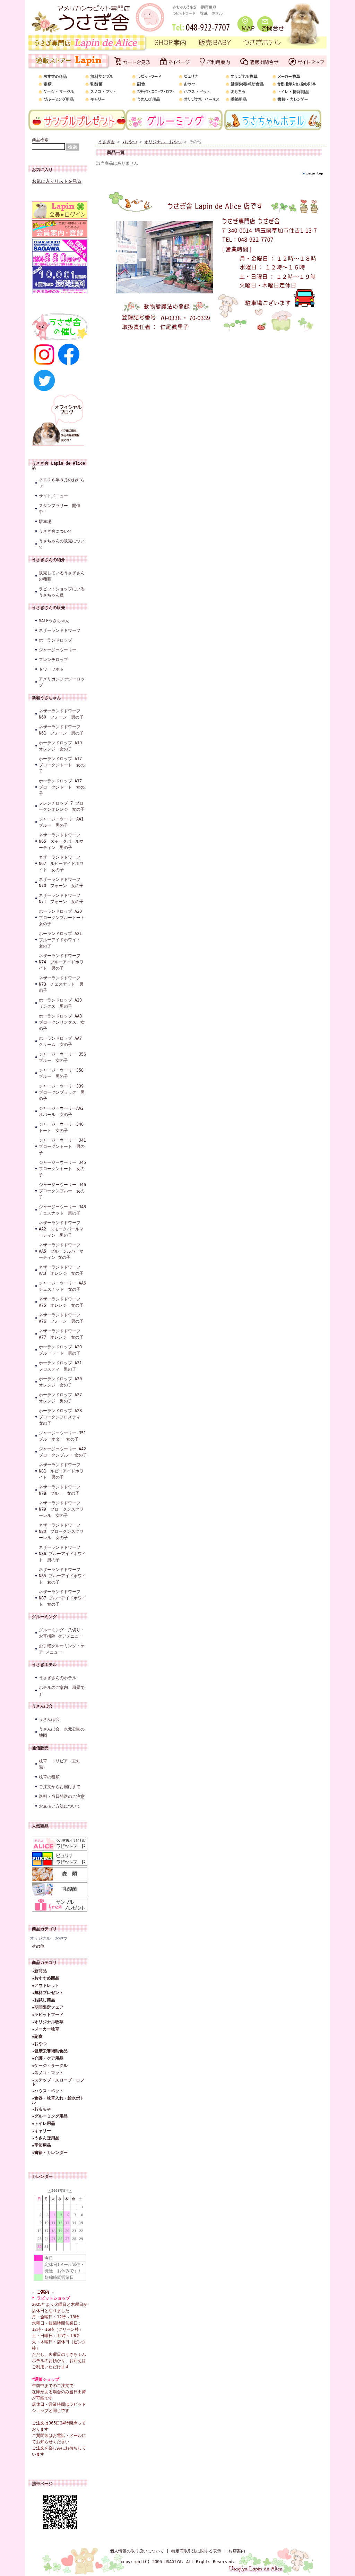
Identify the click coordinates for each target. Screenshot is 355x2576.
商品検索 (40, 140)
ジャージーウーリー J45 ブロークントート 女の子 (63, 1169)
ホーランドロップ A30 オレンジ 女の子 (62, 1382)
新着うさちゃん (46, 698)
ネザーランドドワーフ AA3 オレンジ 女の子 (61, 1270)
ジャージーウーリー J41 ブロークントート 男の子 (63, 1147)
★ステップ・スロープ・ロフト (58, 2082)
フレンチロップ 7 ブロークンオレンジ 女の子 (62, 806)
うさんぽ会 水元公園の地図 (62, 1732)
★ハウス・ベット (48, 2091)
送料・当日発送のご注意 (62, 1796)
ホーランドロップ (55, 640)
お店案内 (237, 2551)
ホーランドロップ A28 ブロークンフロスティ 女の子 (62, 1417)
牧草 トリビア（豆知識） (60, 1764)
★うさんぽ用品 (46, 2138)
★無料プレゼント (48, 1993)
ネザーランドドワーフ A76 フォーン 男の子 (62, 1318)
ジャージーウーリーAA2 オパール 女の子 (63, 1111)
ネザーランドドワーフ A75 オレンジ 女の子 (61, 1302)
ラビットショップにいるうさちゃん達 (62, 592)
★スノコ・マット (48, 2073)
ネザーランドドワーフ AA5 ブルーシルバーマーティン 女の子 (61, 1251)
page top (315, 173)
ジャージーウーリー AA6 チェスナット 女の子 (63, 1286)
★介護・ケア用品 (48, 2058)
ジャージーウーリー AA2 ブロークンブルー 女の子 (63, 1452)
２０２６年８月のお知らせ (62, 483)
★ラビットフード (48, 2015)
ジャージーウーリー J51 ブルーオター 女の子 (63, 1436)
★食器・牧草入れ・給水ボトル (58, 2100)
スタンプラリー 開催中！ (60, 509)
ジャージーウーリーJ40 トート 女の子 (63, 1127)
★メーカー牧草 (46, 2029)
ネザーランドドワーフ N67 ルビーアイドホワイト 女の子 (61, 864)
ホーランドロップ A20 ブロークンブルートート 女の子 (63, 918)
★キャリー (41, 2131)
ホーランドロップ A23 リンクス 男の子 (62, 1003)
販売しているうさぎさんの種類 (62, 576)
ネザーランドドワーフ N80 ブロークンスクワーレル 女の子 (61, 1531)
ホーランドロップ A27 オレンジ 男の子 (62, 1398)
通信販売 (40, 1748)
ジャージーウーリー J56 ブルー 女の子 (63, 1057)
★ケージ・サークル (50, 2066)
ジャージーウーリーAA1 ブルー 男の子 (63, 822)
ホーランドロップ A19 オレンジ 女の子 (60, 746)
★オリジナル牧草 (48, 2022)
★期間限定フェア (48, 2007)
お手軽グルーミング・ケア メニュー (62, 1649)
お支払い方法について (60, 1806)
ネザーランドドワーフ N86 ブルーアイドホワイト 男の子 (62, 1554)
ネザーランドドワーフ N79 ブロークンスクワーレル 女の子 (61, 1509)
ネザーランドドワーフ (60, 630)
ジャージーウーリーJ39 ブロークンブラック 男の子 (63, 1092)
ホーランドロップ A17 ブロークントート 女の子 (62, 765)
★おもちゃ (41, 2109)
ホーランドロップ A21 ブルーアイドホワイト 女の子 (62, 940)
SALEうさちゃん (54, 621)
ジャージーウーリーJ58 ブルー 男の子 (63, 1073)
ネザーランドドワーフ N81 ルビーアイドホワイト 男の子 (61, 1471)
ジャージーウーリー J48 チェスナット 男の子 (63, 1210)
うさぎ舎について (55, 531)
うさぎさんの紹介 (49, 560)
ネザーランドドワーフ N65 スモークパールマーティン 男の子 (61, 841)
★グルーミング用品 (50, 2116)
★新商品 (39, 1971)
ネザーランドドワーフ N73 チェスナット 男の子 (61, 984)
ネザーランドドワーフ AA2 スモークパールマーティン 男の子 (61, 1229)
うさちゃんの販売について (62, 544)
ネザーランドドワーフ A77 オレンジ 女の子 (62, 1334)
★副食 (37, 2036)
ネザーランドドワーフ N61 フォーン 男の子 (61, 730)
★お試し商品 (44, 2000)
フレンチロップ (53, 660)
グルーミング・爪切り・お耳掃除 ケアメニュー (62, 1633)
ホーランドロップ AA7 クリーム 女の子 (62, 1041)
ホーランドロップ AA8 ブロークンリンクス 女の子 (62, 1022)
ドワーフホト (51, 669)
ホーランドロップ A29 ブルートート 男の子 (62, 1350)
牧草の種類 (49, 1777)
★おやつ (39, 2044)
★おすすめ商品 (46, 1978)
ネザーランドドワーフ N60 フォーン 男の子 (61, 714)
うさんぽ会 (42, 1706)
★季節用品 (41, 2145)
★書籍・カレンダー (50, 2153)
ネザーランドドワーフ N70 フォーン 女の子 (61, 883)
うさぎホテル (44, 1665)
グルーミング (44, 1617)
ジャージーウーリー (58, 650)
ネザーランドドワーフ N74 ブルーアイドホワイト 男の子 (61, 962)
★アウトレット (46, 1985)
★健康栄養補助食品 (50, 2051)
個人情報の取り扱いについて (137, 2551)
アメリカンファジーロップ (62, 682)
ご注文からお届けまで (60, 1787)
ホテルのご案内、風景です (62, 1691)
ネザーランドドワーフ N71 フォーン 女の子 (61, 899)
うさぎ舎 (106, 142)
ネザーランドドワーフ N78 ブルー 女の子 (60, 1490)
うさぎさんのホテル (58, 1678)
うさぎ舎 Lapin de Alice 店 (58, 465)
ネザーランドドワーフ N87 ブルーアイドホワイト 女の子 (62, 1598)
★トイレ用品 (44, 2123)
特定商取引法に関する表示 (196, 2551)
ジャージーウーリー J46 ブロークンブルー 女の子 (63, 1191)
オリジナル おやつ (49, 1938)
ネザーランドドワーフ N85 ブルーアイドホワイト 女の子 (62, 1576)
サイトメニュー (53, 496)
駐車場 (45, 522)
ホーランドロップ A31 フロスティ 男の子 (62, 1366)
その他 (38, 1946)
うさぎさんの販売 (49, 608)
